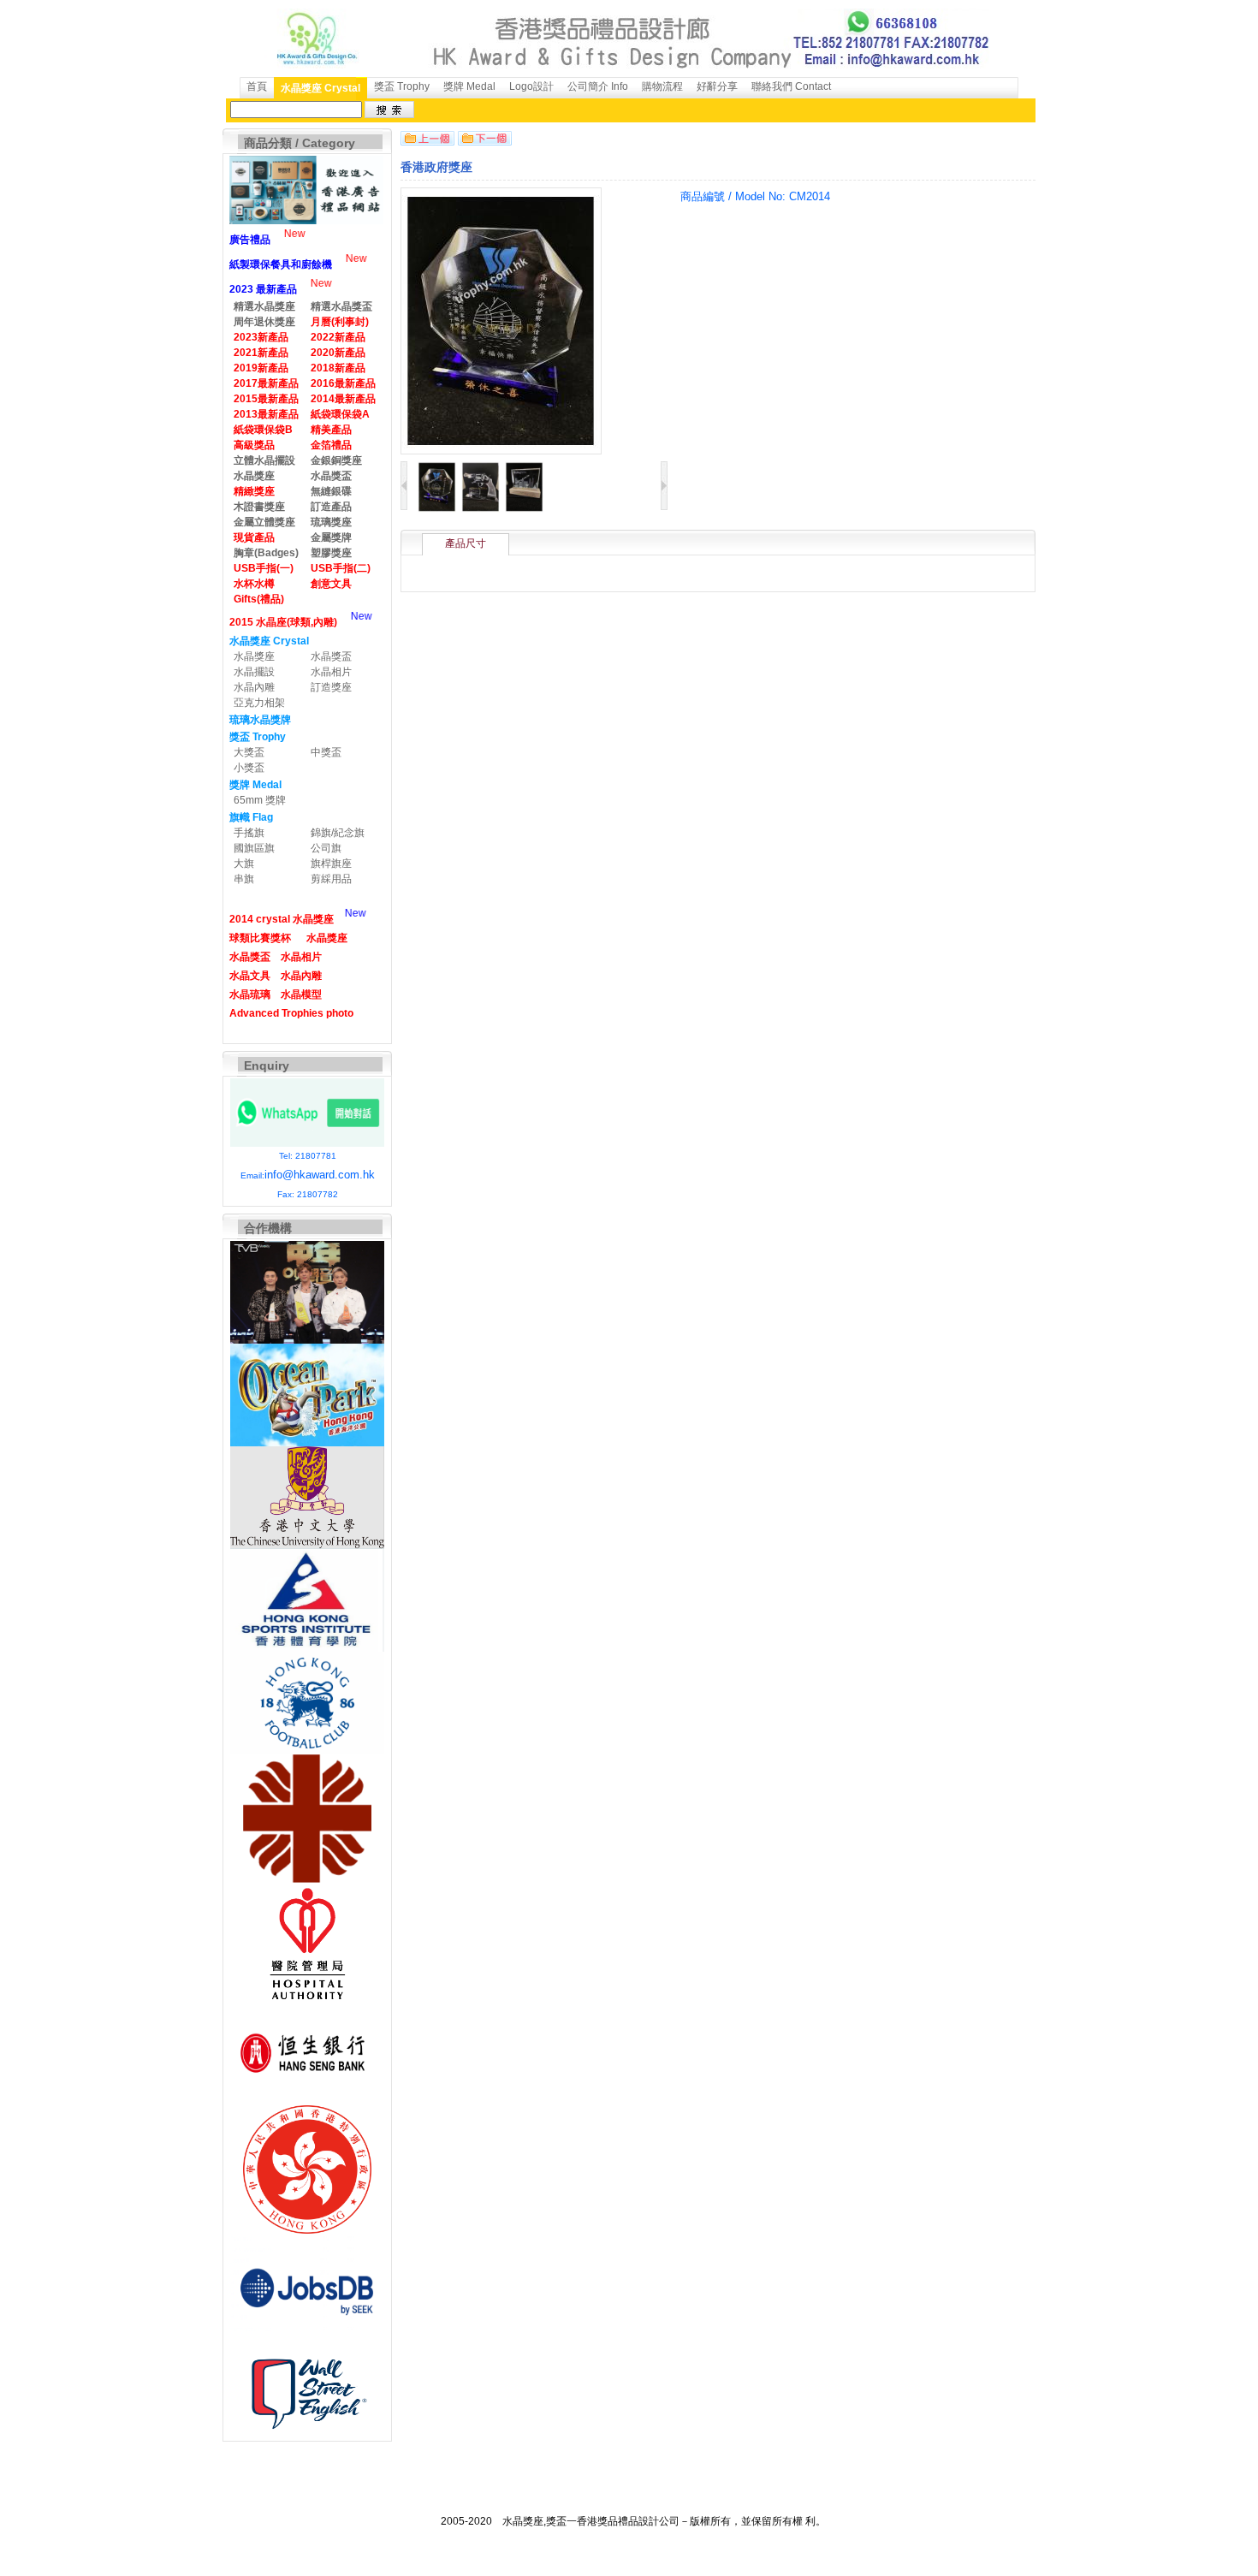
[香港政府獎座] (437, 509)
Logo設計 (531, 86)
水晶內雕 (254, 687)
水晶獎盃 (331, 656)
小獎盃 (249, 768)
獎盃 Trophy (402, 86)
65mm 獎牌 (260, 800)
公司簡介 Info (598, 86)
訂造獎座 (331, 687)
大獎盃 (249, 752)
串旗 (244, 879)
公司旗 (326, 848)
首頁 (257, 86)
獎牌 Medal (469, 86)
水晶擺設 (254, 672)
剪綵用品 (331, 879)
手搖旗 (249, 833)
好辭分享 (717, 86)
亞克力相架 (259, 703)
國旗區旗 (254, 848)
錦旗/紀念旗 (338, 833)
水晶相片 (331, 672)
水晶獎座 (254, 656)
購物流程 (662, 86)
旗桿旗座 (331, 864)
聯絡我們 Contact (791, 86)
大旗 (244, 864)
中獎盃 (326, 752)
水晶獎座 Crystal (320, 88)
